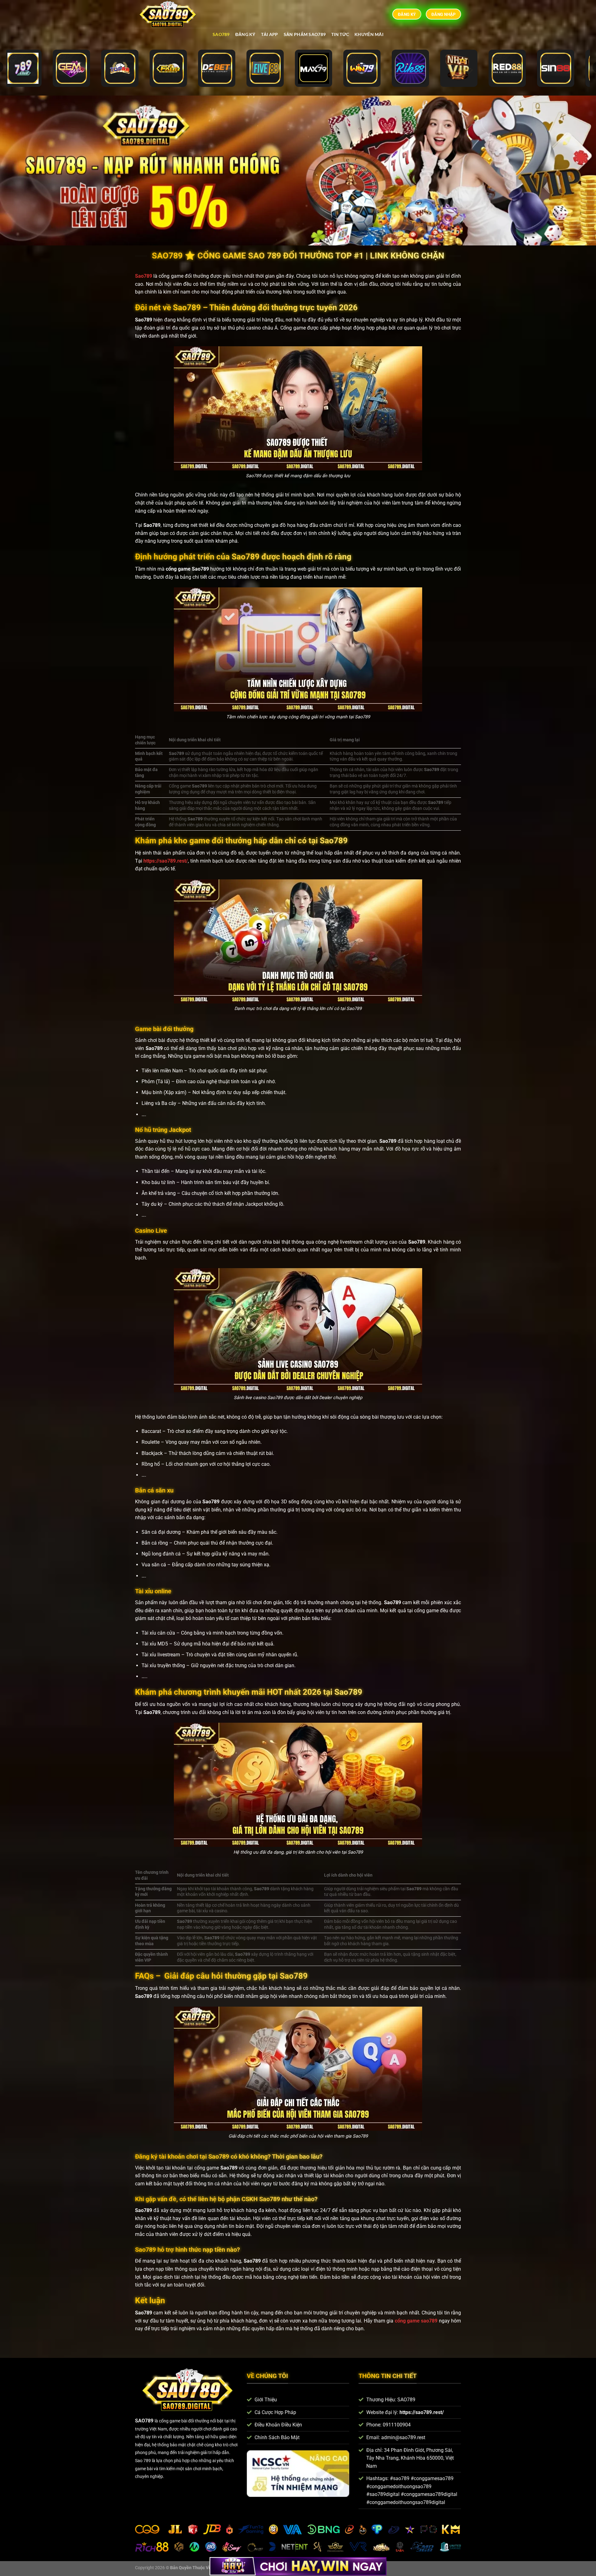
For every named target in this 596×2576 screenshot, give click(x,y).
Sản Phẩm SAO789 (305, 34)
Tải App (270, 34)
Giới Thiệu (266, 2400)
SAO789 (221, 34)
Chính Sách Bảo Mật (277, 2437)
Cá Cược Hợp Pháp (275, 2412)
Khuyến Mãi (369, 34)
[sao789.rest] (170, 14)
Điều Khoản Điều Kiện (278, 2425)
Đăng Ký (245, 34)
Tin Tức (340, 34)
